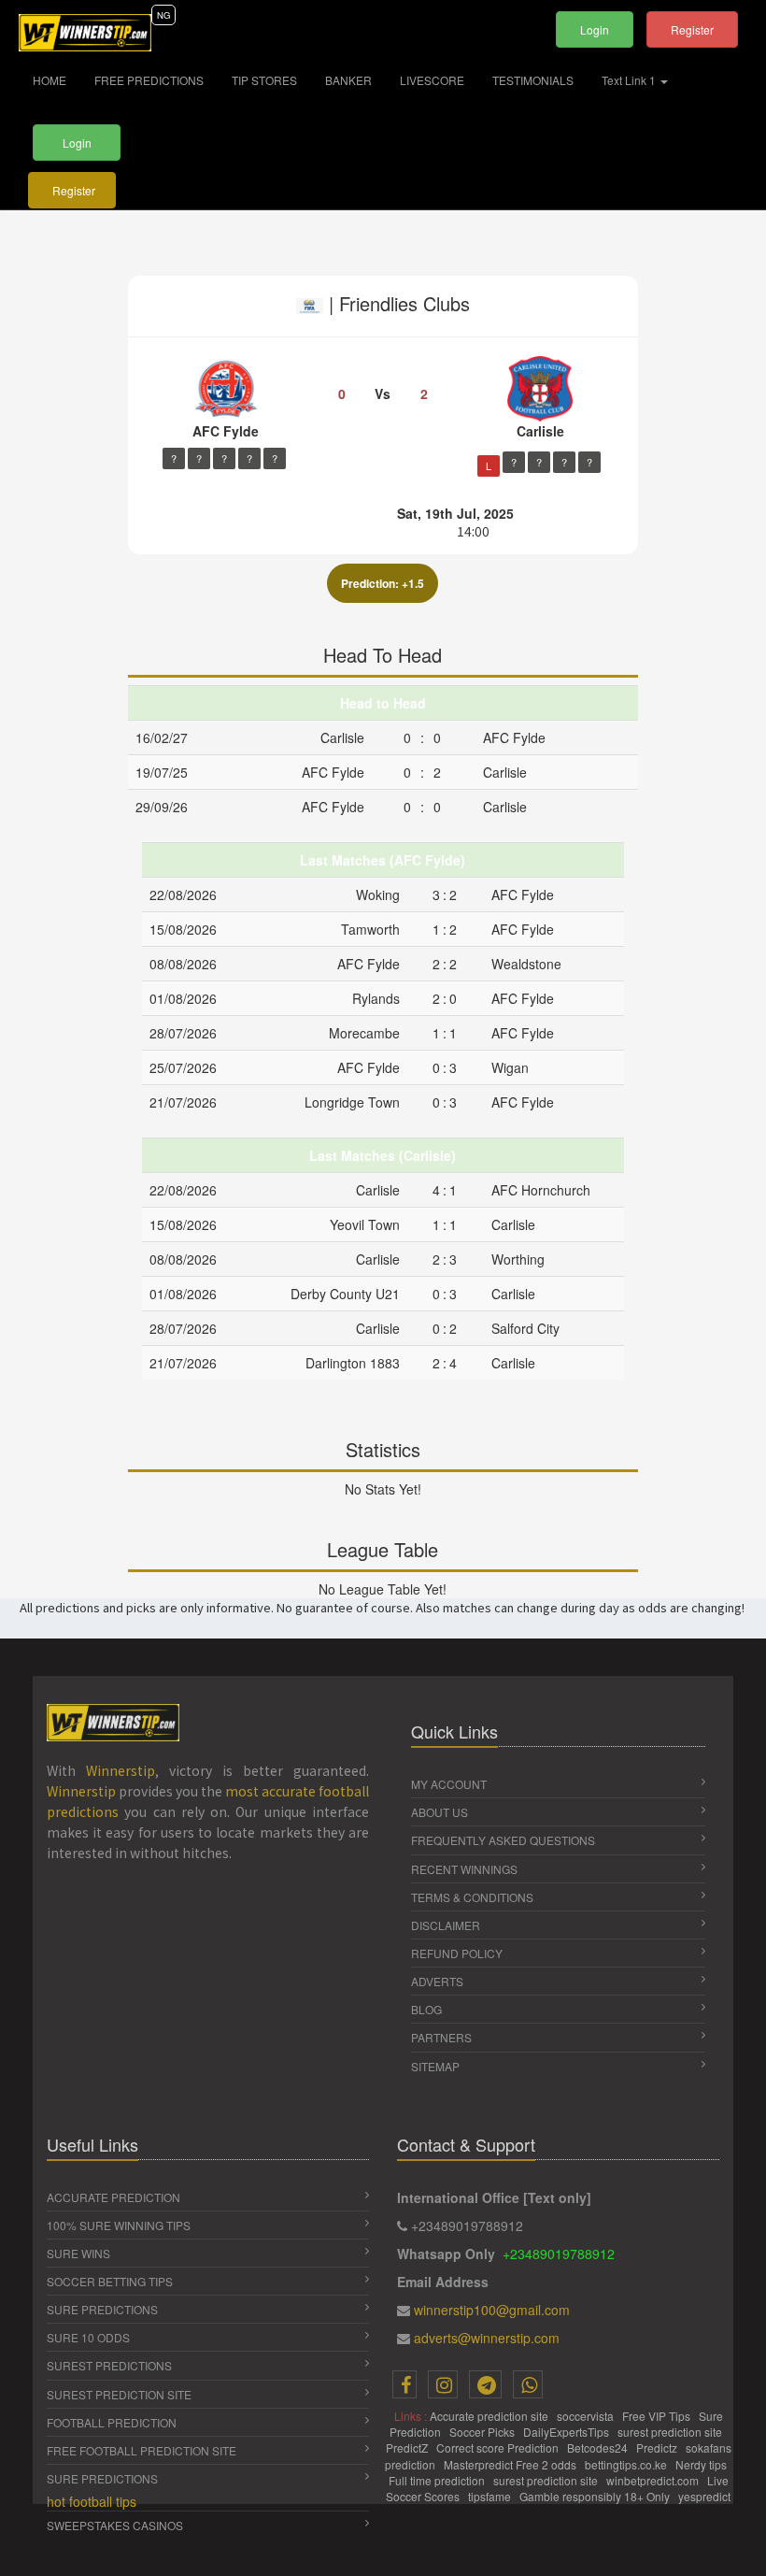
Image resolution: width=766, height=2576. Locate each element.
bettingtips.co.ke (627, 2464)
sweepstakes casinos (115, 2525)
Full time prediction (438, 2480)
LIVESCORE (432, 80)
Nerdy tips (702, 2464)
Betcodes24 (599, 2447)
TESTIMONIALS (533, 80)
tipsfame (491, 2496)
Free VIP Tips (658, 2416)
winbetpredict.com (654, 2480)
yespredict (704, 2496)
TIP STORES (264, 80)
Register (692, 29)
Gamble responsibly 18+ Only (596, 2496)
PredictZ (408, 2447)
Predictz (658, 2447)
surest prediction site (671, 2432)
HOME (57, 79)
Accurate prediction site (490, 2416)
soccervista (587, 2416)
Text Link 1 (630, 80)
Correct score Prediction (499, 2447)
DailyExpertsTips (567, 2432)
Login (595, 29)
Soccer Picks (483, 2432)
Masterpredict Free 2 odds (511, 2464)
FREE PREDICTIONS (149, 80)
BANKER (348, 80)
